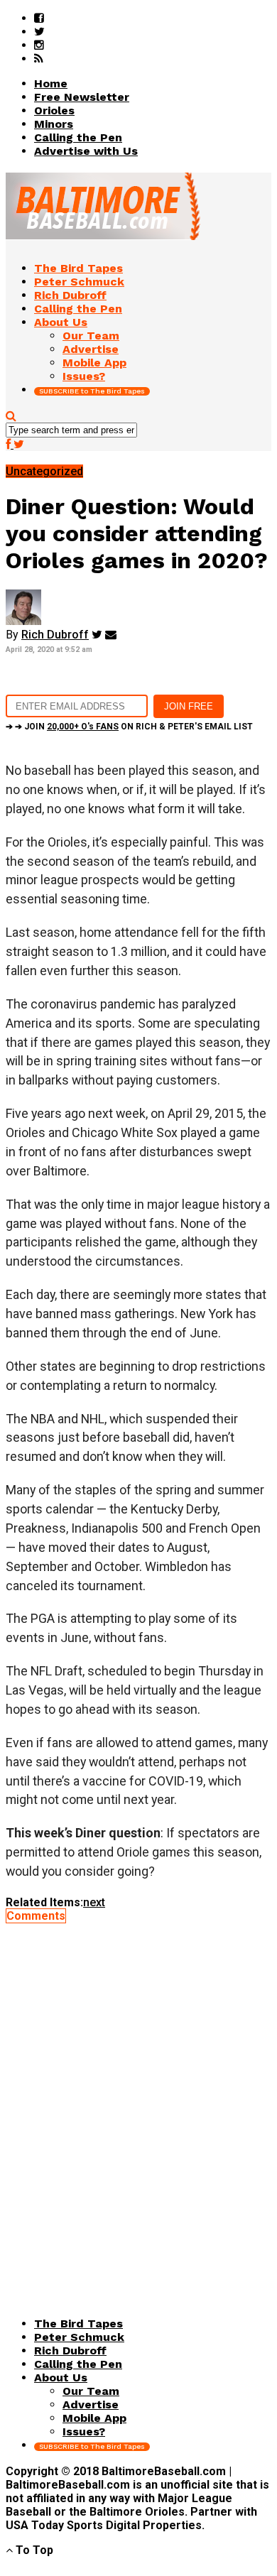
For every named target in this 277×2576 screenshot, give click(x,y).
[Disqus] (138, 2100)
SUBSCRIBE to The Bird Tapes (92, 391)
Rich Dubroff (55, 635)
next (94, 1902)
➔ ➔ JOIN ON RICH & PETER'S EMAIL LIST (129, 727)
